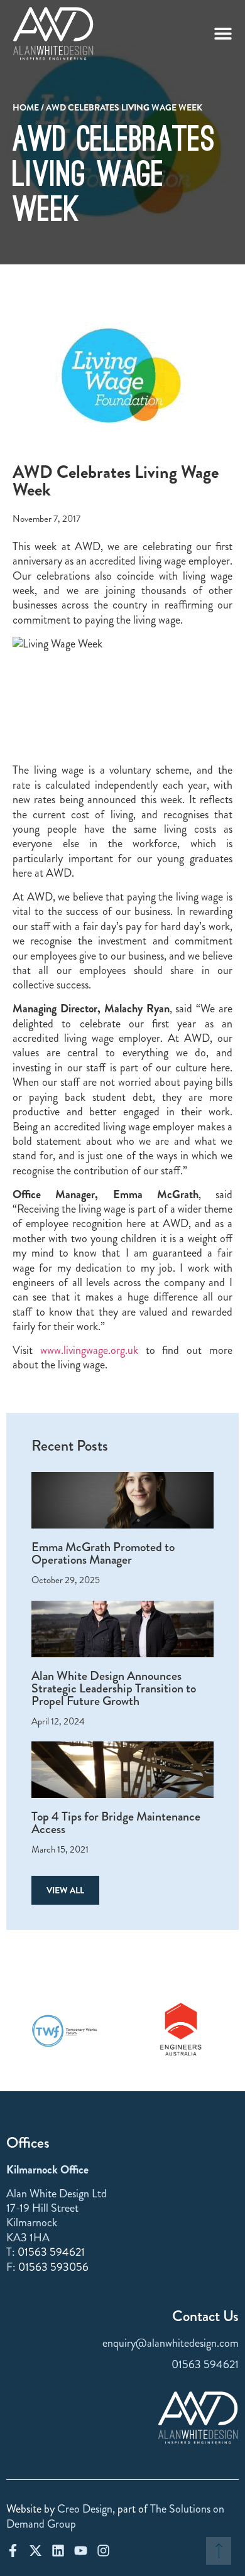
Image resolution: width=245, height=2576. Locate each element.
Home (26, 107)
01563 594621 (51, 2252)
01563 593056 (53, 2267)
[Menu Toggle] (223, 33)
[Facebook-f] (13, 2551)
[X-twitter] (35, 2551)
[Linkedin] (58, 2551)
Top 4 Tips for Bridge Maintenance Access (116, 1823)
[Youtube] (81, 2551)
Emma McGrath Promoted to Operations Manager (103, 1553)
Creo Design (85, 2509)
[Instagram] (103, 2551)
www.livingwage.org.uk (89, 1350)
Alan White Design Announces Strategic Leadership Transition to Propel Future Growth (114, 1688)
